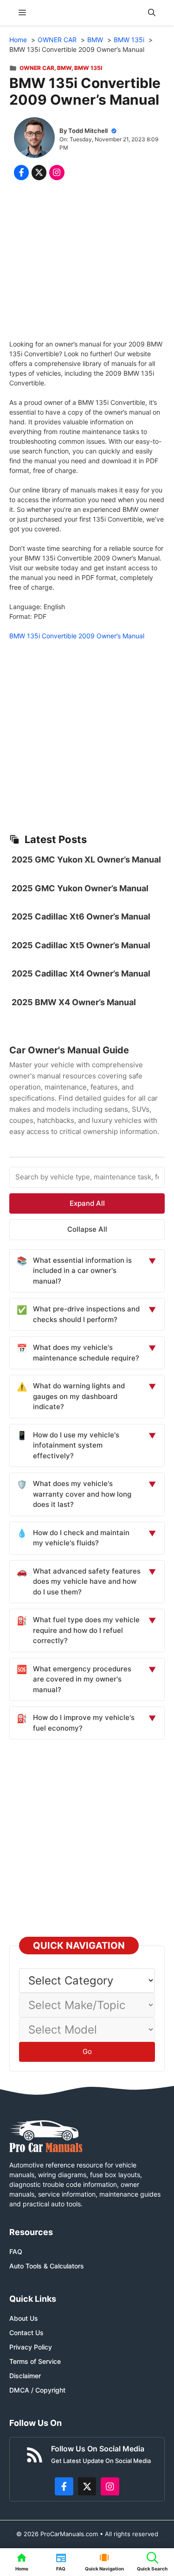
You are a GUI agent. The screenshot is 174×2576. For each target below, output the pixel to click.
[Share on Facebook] (21, 172)
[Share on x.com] (39, 172)
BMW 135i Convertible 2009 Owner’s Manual (77, 636)
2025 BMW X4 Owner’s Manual (74, 1002)
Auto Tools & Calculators (47, 2266)
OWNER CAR (37, 68)
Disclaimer (25, 2376)
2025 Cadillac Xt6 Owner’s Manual (81, 916)
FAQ (16, 2252)
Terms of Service (35, 2361)
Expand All (87, 1203)
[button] (152, 13)
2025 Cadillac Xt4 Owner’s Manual (81, 973)
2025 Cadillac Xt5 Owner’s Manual (81, 945)
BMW (64, 68)
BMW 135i (88, 68)
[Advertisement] (87, 262)
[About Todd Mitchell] (34, 139)
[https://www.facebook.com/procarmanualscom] (64, 2487)
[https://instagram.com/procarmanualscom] (110, 2487)
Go (87, 2051)
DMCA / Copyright (37, 2390)
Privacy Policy (31, 2347)
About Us (24, 2318)
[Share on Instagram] (57, 172)
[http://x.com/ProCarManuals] (87, 2487)
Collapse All (87, 1229)
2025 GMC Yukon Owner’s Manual (80, 888)
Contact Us (26, 2333)
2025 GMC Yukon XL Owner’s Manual (86, 860)
